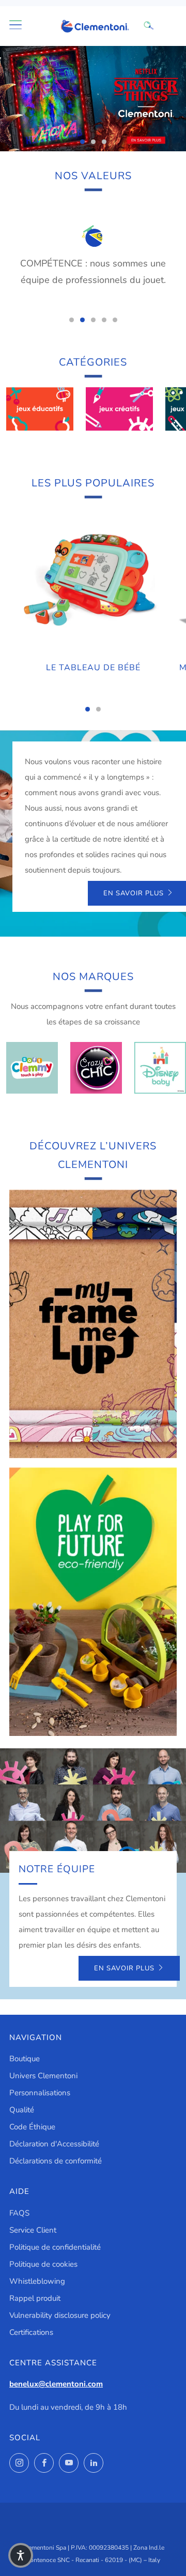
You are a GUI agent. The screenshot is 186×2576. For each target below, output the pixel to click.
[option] (93, 99)
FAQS (19, 2213)
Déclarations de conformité (56, 2161)
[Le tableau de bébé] (93, 581)
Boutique (25, 2059)
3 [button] (104, 142)
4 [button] (104, 320)
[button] (21, 2555)
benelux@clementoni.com (56, 2384)
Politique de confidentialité (55, 2247)
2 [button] (93, 142)
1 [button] (82, 142)
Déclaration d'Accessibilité (54, 2144)
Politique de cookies (43, 2264)
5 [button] (115, 320)
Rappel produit (35, 2298)
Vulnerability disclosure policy (60, 2315)
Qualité (22, 2110)
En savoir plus (124, 1968)
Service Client (33, 2230)
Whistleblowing (37, 2281)
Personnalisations (40, 2093)
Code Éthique (32, 2127)
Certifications (31, 2332)
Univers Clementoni (43, 2076)
